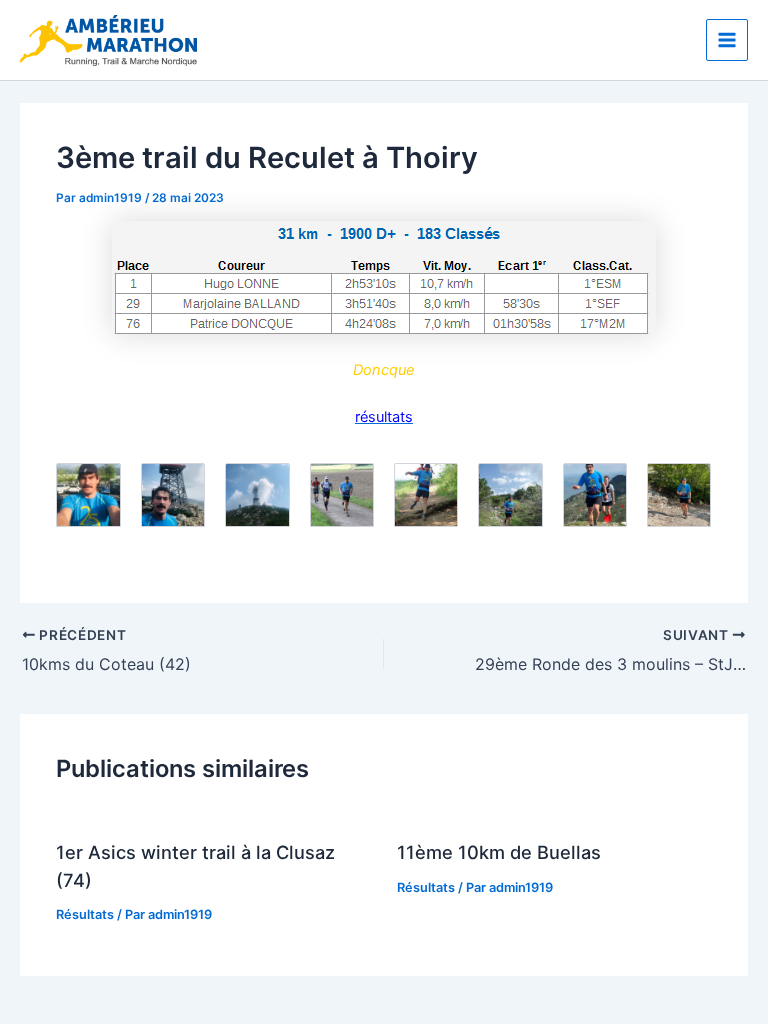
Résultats (85, 914)
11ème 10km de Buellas (499, 852)
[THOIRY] (383, 277)
